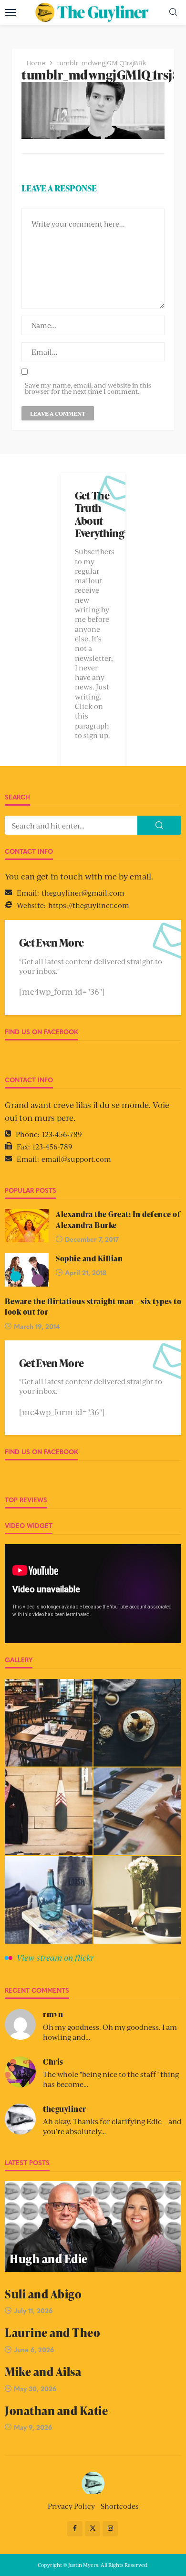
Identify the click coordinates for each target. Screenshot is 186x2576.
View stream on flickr (55, 1957)
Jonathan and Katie (56, 2411)
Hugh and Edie (49, 2259)
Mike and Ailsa (43, 2371)
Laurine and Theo (52, 2332)
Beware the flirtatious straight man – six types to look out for (93, 1307)
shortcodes (120, 2506)
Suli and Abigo (43, 2294)
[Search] (173, 12)
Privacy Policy (71, 2506)
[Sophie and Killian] (27, 1270)
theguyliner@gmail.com (83, 893)
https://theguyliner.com (89, 905)
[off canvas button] (10, 12)
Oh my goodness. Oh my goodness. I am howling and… (110, 2032)
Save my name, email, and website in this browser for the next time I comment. (88, 388)
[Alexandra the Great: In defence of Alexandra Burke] (27, 1226)
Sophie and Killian (89, 1258)
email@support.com (76, 1159)
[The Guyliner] (93, 2482)
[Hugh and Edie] (93, 2227)
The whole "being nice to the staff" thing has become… (111, 2079)
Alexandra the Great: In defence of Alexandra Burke (118, 1219)
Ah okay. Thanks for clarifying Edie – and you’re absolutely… (112, 2126)
